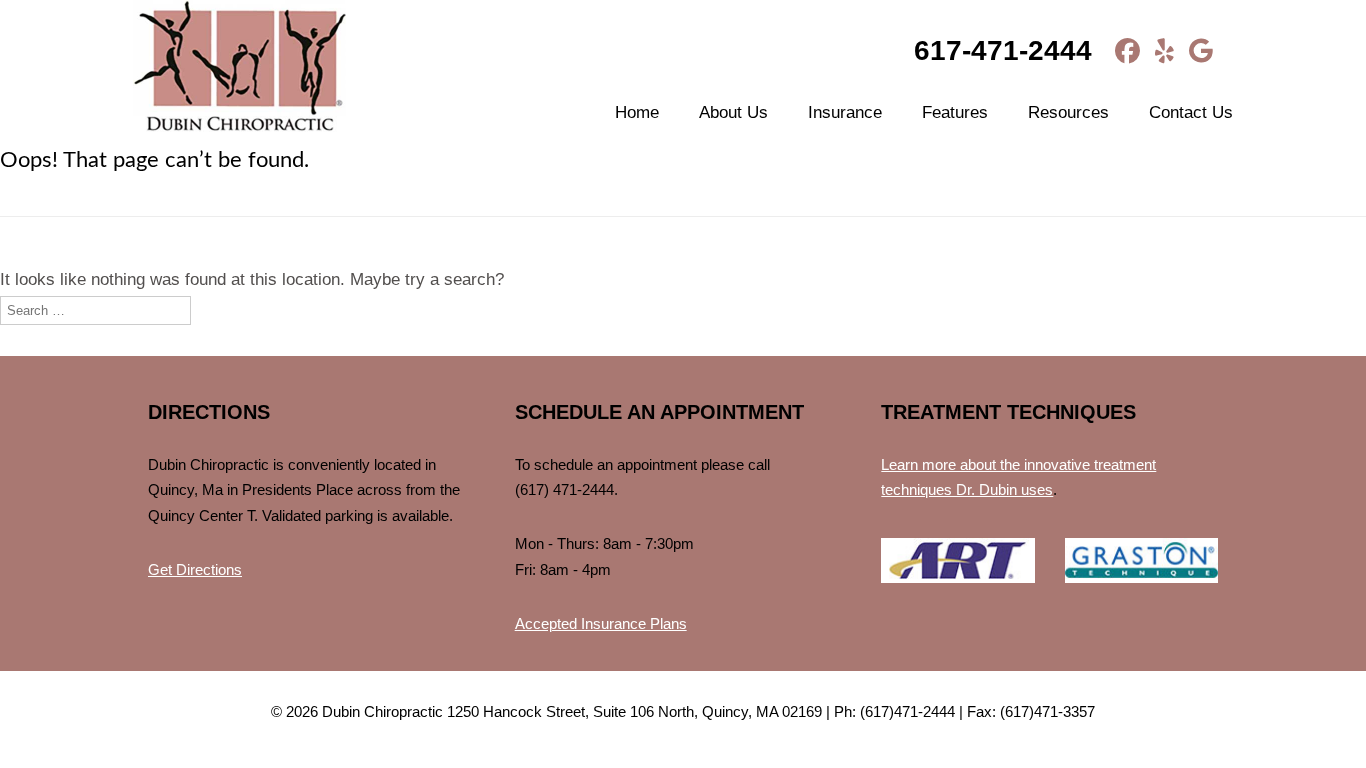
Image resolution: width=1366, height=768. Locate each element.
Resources (1068, 112)
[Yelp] (1157, 51)
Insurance (845, 112)
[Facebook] (1120, 51)
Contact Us (1191, 112)
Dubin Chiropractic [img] (239, 68)
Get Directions (195, 569)
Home (637, 112)
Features (955, 112)
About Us (733, 112)
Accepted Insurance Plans (601, 623)
